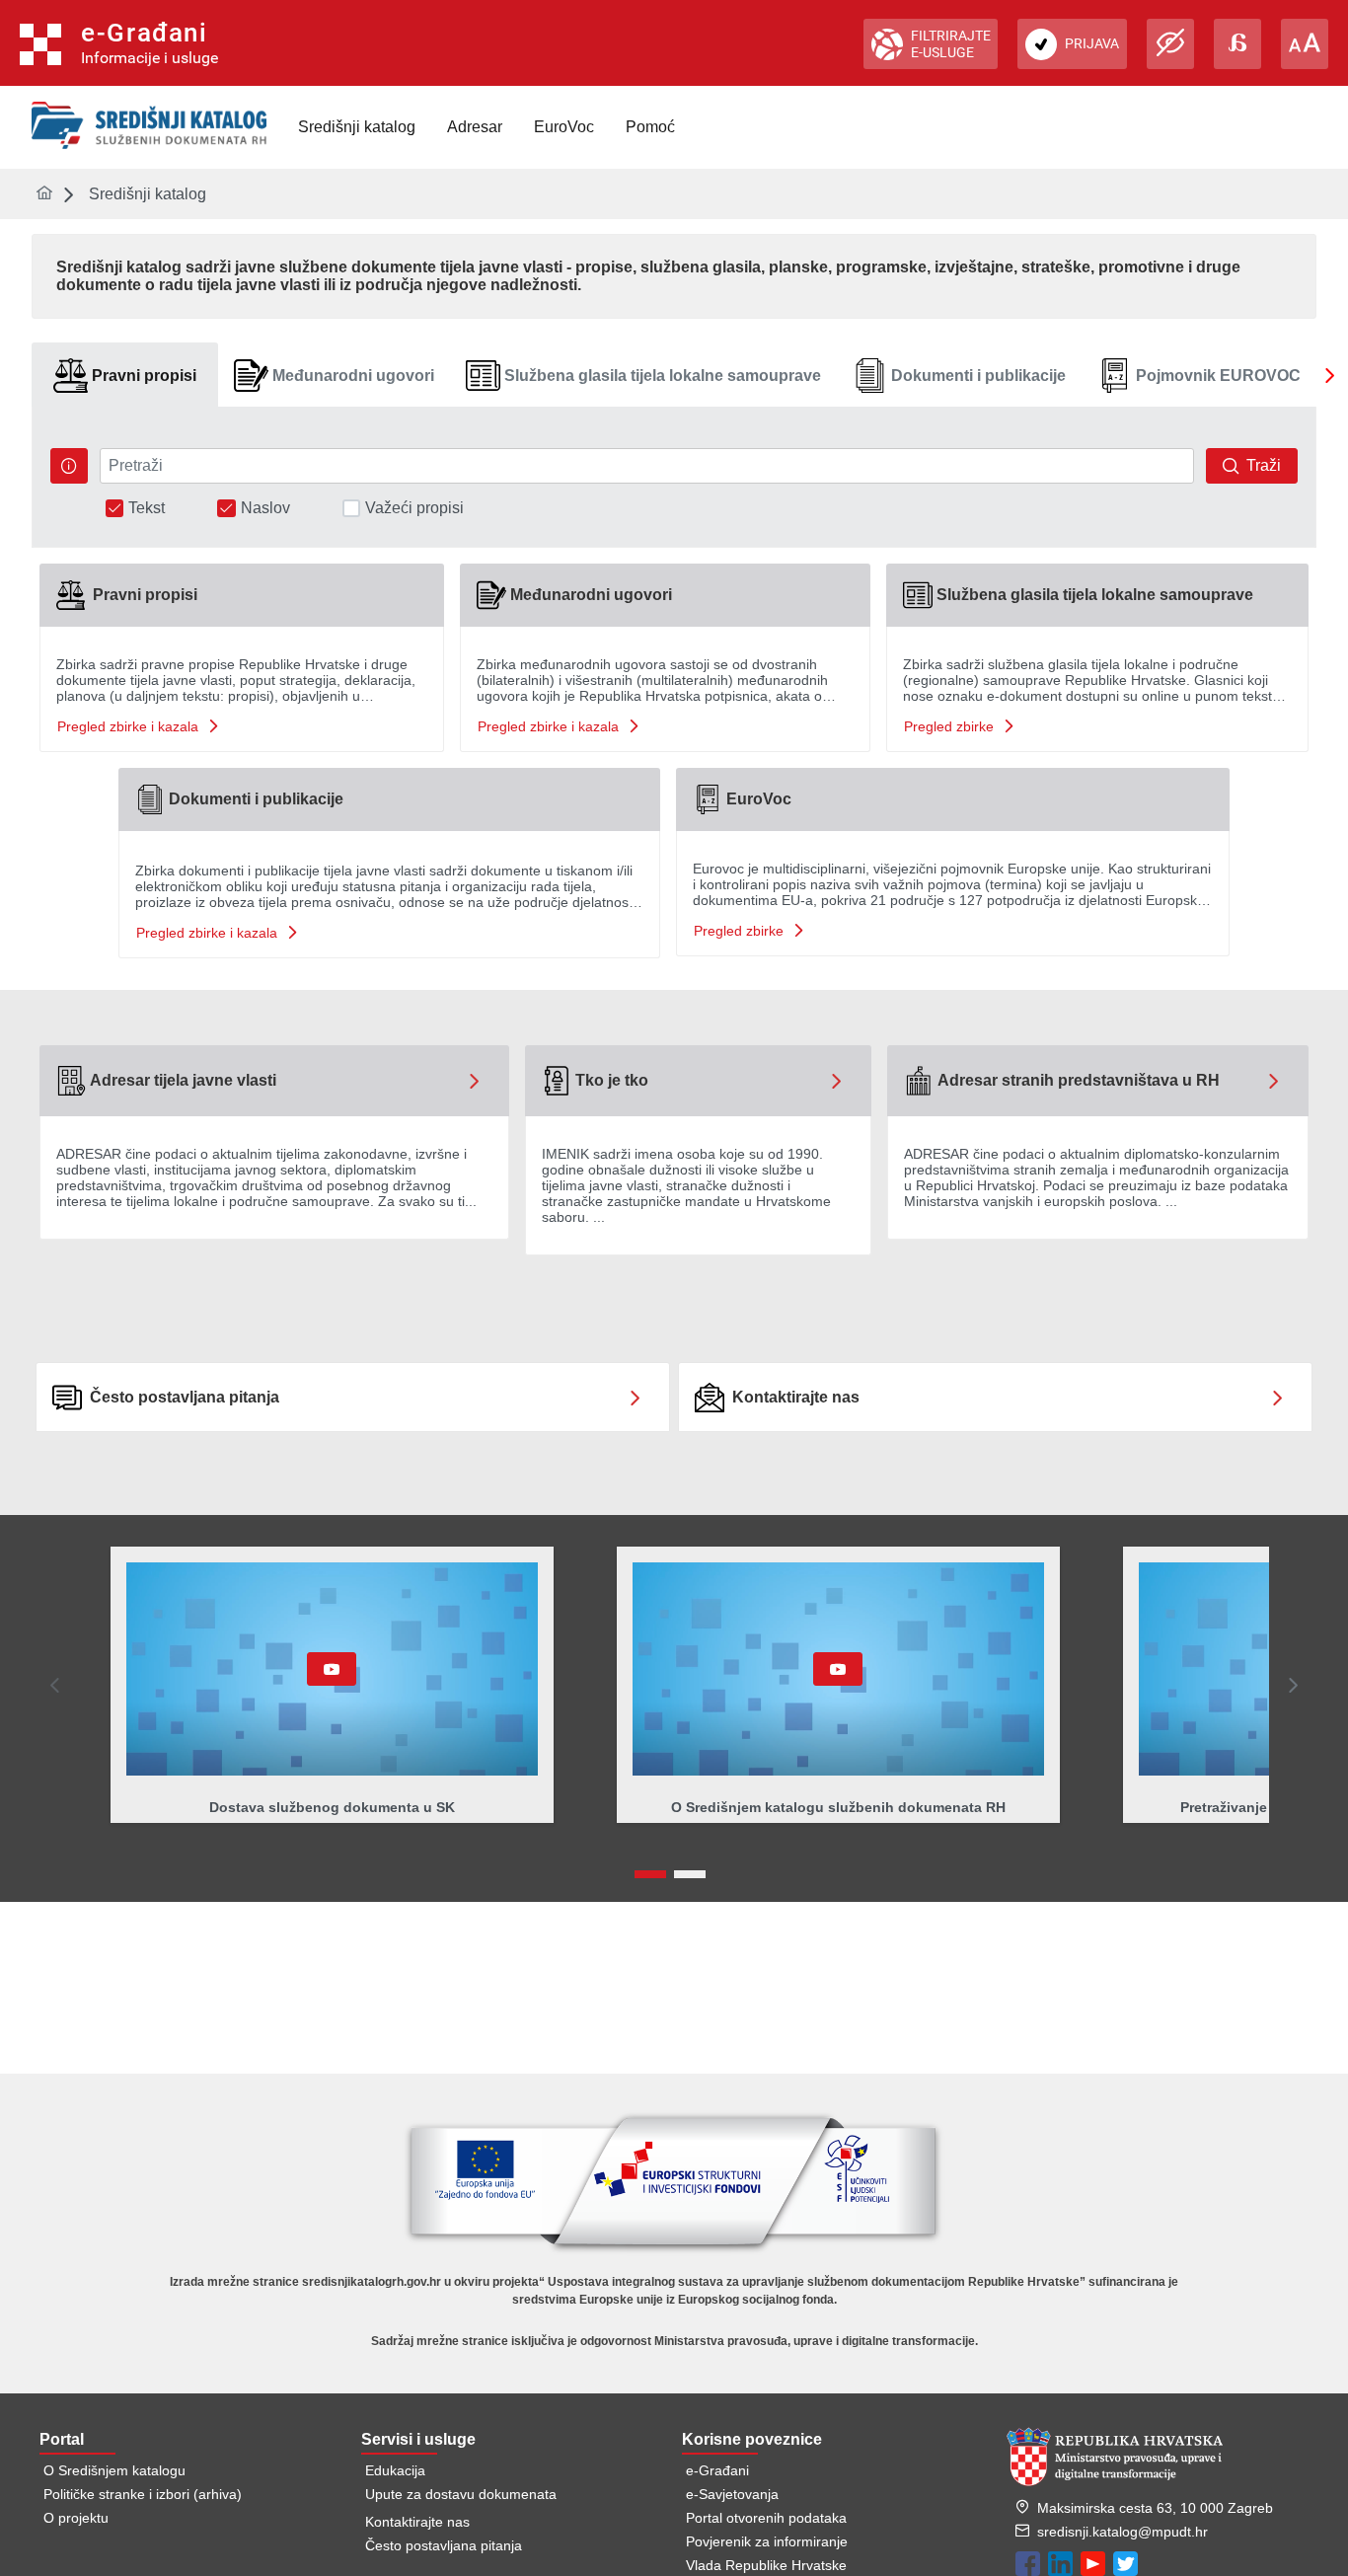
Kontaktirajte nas (417, 2522)
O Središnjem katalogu (114, 2470)
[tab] (125, 376)
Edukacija (395, 2470)
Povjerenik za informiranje (767, 2541)
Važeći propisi (414, 508)
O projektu (76, 2518)
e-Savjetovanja (732, 2494)
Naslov (265, 508)
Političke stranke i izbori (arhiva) (143, 2494)
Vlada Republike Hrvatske (766, 2565)
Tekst (147, 508)
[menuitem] (357, 127)
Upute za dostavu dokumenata (461, 2494)
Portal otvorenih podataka (766, 2518)
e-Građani (717, 2470)
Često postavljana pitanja (444, 2545)
